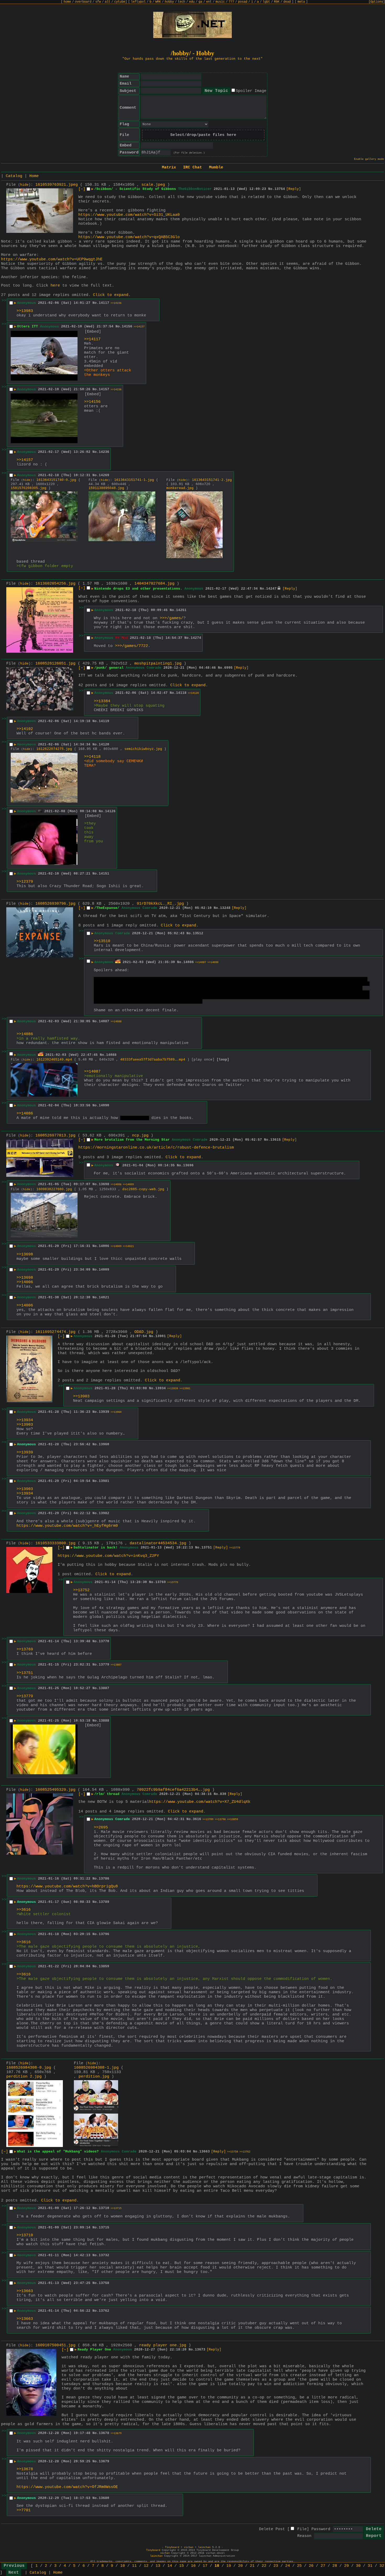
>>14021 (128, 1246)
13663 (205, 2152)
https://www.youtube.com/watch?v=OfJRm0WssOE (67, 2487)
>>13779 (235, 1548)
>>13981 (185, 1389)
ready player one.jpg (163, 2345)
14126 (110, 811)
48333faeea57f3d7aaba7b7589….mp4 (153, 1060)
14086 (189, 962)
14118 (181, 693)
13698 (104, 1184)
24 (288, 2566)
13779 (104, 1665)
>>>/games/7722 (131, 646)
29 (346, 2566)
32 (382, 2566)
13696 (188, 1165)
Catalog (14, 176)
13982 (104, 1513)
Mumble (216, 167)
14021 (104, 1297)
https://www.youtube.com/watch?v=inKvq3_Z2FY (108, 1556)
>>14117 (92, 339)
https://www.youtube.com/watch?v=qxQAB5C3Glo (129, 237)
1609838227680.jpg (54, 1189)
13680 (104, 2498)
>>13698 (25, 1254)
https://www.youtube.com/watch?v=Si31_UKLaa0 (129, 215)
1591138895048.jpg (106, 488)
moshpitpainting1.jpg (158, 664)
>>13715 (116, 2208)
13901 (161, 1336)
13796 (104, 1934)
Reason (304, 2536)
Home (34, 176)
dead (287, 2)
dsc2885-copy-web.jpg (143, 1189)
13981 (104, 1481)
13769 (161, 1582)
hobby (169, 2)
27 (323, 2566)
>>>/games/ (172, 618)
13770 (104, 1641)
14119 (104, 721)
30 (358, 2566)
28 (335, 2566)
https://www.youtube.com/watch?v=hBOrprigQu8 (67, 1886)
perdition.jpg (94, 2077)
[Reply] (294, 189)
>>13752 (81, 1590)
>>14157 (139, 327)
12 (146, 2566)
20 (240, 2566)
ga (200, 2)
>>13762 (245, 2152)
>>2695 (101, 1828)
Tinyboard (172, 2547)
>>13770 (173, 1582)
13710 (104, 2208)
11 (134, 2566)
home (67, 2)
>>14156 (116, 303)
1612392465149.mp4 (54, 1060)
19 (229, 2566)
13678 (104, 2433)
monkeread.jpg (180, 488)
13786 (104, 1879)
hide (24, 185)
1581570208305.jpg (29, 488)
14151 (104, 874)
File (302, 2529)
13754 (280, 189)
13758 (104, 2283)
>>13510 (102, 941)
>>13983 (25, 311)
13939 (104, 1412)
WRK (158, 2)
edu (192, 2)
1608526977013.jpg (55, 1136)
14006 (104, 1246)
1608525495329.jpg (55, 1790)
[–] (82, 189)
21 (252, 2566)
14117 (104, 303)
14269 (104, 475)
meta (301, 2)
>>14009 (128, 1185)
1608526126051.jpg (55, 664)
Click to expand (111, 295)
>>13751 (25, 1673)
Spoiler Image (251, 91)
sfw (98, 2)
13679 (104, 2461)
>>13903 (81, 1396)
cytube (120, 2)
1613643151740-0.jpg (56, 480)
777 (231, 2)
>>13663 (25, 2291)
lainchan (204, 2547)
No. (271, 189)
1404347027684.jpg (154, 584)
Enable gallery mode (369, 159)
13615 (276, 1140)
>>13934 (25, 1420)
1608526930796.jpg (55, 904)
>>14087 (201, 962)
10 (123, 2566)
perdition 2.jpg (24, 2077)
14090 (104, 1105)
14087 (104, 1021)
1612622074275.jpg (54, 749)
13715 (104, 2228)
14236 (104, 452)
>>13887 (116, 1665)
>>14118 (92, 757)
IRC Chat (192, 167)
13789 (104, 1902)
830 (223, 1794)
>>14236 (116, 390)
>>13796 (220, 1819)
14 (170, 2566)
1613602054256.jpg (55, 584)
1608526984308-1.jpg (96, 2068)
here (55, 286)
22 (264, 2566)
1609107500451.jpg (55, 2345)
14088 (111, 1055)
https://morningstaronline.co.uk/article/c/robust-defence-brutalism (156, 1148)
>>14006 (116, 1185)
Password (321, 2529)
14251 (181, 610)
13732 (104, 2255)
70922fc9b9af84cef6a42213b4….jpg (173, 1790)
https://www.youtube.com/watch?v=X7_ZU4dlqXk (200, 1802)
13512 (198, 933)
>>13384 (102, 701)
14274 (196, 638)
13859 (104, 1966)
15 (181, 2566)
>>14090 (213, 962)
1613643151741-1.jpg (134, 480)
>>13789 (208, 1819)
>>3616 (24, 1910)
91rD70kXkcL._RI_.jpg (160, 904)
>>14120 (193, 693)
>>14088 (116, 1022)
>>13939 (173, 1389)
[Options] (377, 2)
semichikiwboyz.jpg (143, 749)
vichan (189, 2547)
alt (108, 2)
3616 (197, 1819)
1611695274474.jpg (55, 1332)
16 (193, 2566)
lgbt (266, 2)
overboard (83, 2)
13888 (104, 1721)
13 (158, 2566)
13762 (104, 2311)
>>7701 (24, 2510)
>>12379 (25, 882)
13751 (207, 1548)
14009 (104, 1270)
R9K (277, 2)
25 (299, 2566)
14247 (271, 589)
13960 (104, 1444)
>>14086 (25, 1034)
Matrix (169, 167)
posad (243, 2)
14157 (104, 389)
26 (311, 2566)
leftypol (138, 2)
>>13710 (25, 2235)
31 (370, 2566)
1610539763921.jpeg (57, 185)
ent (209, 2)
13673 (200, 2350)
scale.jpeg (153, 185)
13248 (225, 908)
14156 (127, 326)
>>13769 (25, 1649)
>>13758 (233, 2152)
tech (181, 2)
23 (276, 2566)
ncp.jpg (140, 1136)
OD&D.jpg (144, 1332)
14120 (104, 745)
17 (205, 2566)
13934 (161, 1388)
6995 (228, 668)
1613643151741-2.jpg (212, 480)
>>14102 (25, 729)
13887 (104, 1688)
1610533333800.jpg (55, 1543)
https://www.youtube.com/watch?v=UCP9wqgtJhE (52, 259)
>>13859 (233, 1819)
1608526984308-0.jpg (29, 2068)
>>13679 (116, 2433)
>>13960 (116, 1412)
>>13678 (25, 2469)
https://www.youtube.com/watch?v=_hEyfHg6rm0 (67, 1526)
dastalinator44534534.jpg (158, 1543)
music (220, 2)
